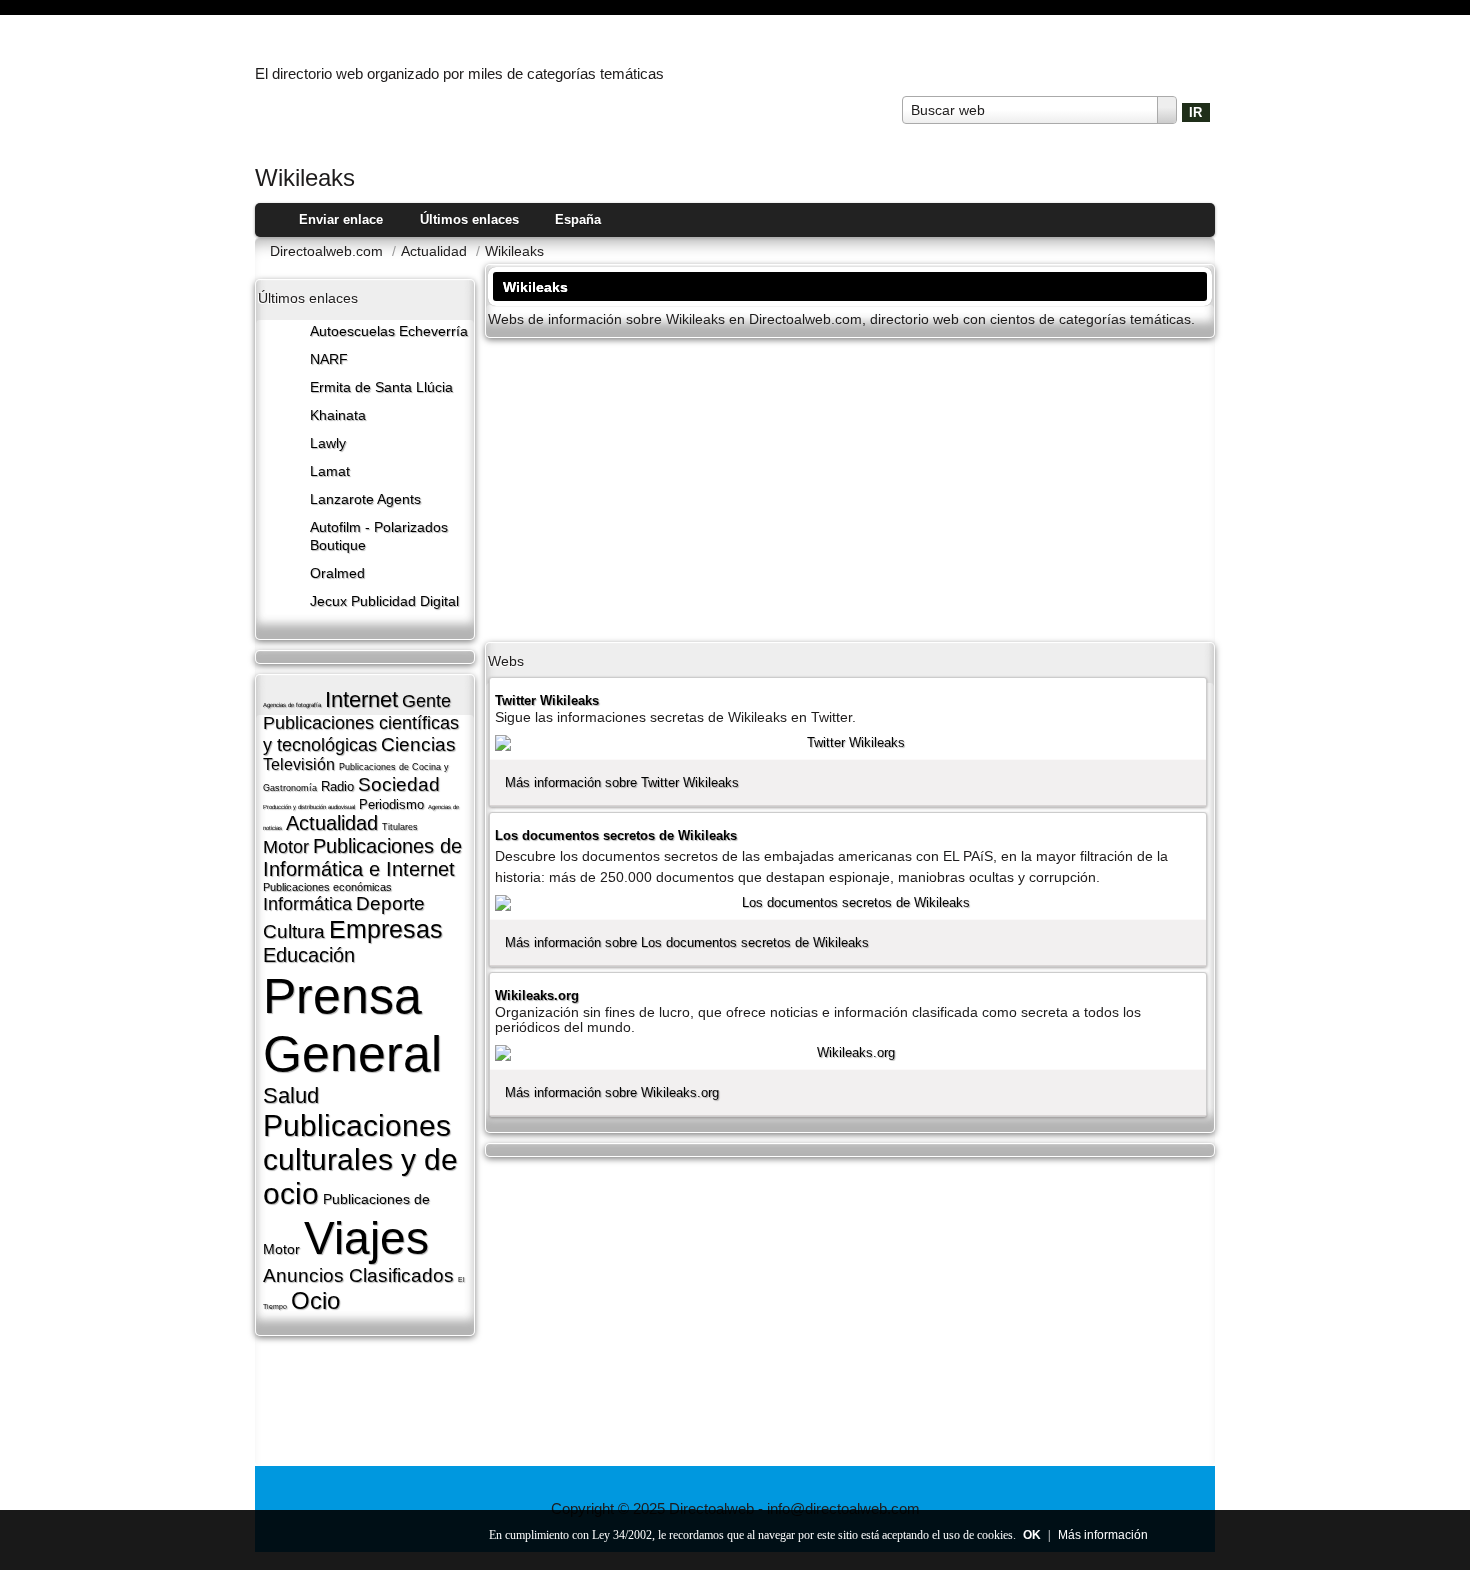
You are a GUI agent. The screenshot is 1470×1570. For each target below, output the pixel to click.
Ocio (315, 1300)
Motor (286, 847)
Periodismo (391, 804)
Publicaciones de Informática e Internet (362, 857)
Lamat (330, 471)
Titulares (400, 827)
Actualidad (332, 823)
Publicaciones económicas (327, 887)
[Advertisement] (850, 488)
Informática (307, 904)
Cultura (294, 931)
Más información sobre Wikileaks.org (612, 1092)
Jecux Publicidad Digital (384, 601)
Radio (337, 786)
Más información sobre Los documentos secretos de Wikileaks (687, 942)
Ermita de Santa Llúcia (381, 387)
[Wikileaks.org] (848, 1053)
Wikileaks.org (537, 995)
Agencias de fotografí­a (292, 705)
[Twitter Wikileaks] (848, 743)
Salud (291, 1095)
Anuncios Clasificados (358, 1275)
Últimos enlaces (469, 219)
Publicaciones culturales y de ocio (360, 1159)
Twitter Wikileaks (547, 700)
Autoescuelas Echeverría (389, 331)
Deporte (390, 903)
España (578, 219)
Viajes (366, 1238)
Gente (426, 701)
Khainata (338, 415)
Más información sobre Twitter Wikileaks (622, 782)
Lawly (328, 443)
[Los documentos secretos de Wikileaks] (848, 903)
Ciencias (418, 744)
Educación (309, 955)
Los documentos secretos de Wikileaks (616, 835)
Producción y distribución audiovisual (309, 807)
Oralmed (337, 573)
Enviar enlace (341, 219)
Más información (1103, 1535)
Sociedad (399, 784)
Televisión (299, 764)
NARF (329, 359)
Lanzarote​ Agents (365, 499)
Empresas (386, 929)
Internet (361, 699)
